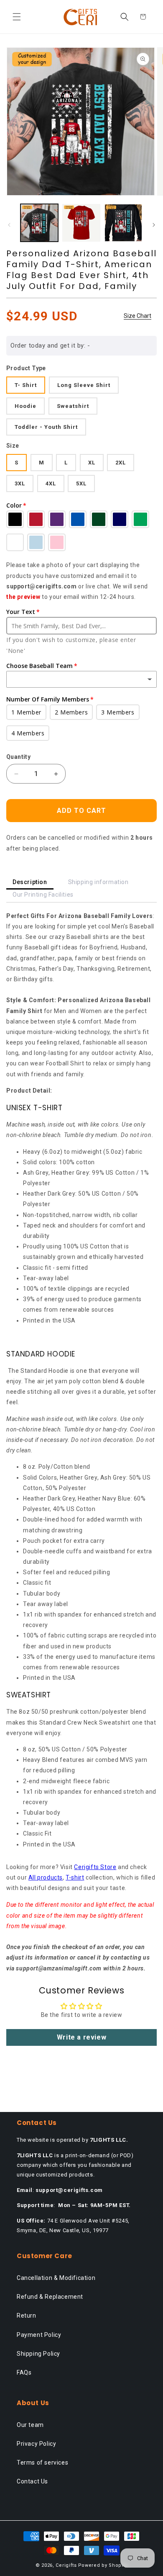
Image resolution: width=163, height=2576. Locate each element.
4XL (51, 483)
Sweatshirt (73, 406)
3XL (20, 483)
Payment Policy (39, 2335)
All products (46, 1877)
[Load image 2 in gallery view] (81, 223)
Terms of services (42, 2463)
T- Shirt (26, 385)
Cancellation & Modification (56, 2278)
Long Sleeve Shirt (84, 385)
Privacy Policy (36, 2444)
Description (30, 882)
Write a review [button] (81, 2037)
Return (27, 2316)
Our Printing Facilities (43, 895)
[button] (17, 17)
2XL (121, 463)
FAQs (24, 2372)
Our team (30, 2425)
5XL (81, 483)
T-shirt (75, 1877)
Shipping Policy (38, 2354)
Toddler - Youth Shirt (46, 427)
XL (92, 463)
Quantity (18, 757)
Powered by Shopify (103, 2565)
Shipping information (98, 882)
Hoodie (25, 406)
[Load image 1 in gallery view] (39, 223)
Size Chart (138, 316)
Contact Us (32, 2481)
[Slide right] (154, 225)
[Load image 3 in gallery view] (123, 223)
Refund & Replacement (50, 2297)
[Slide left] (9, 225)
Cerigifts (66, 2565)
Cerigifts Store (95, 1867)
